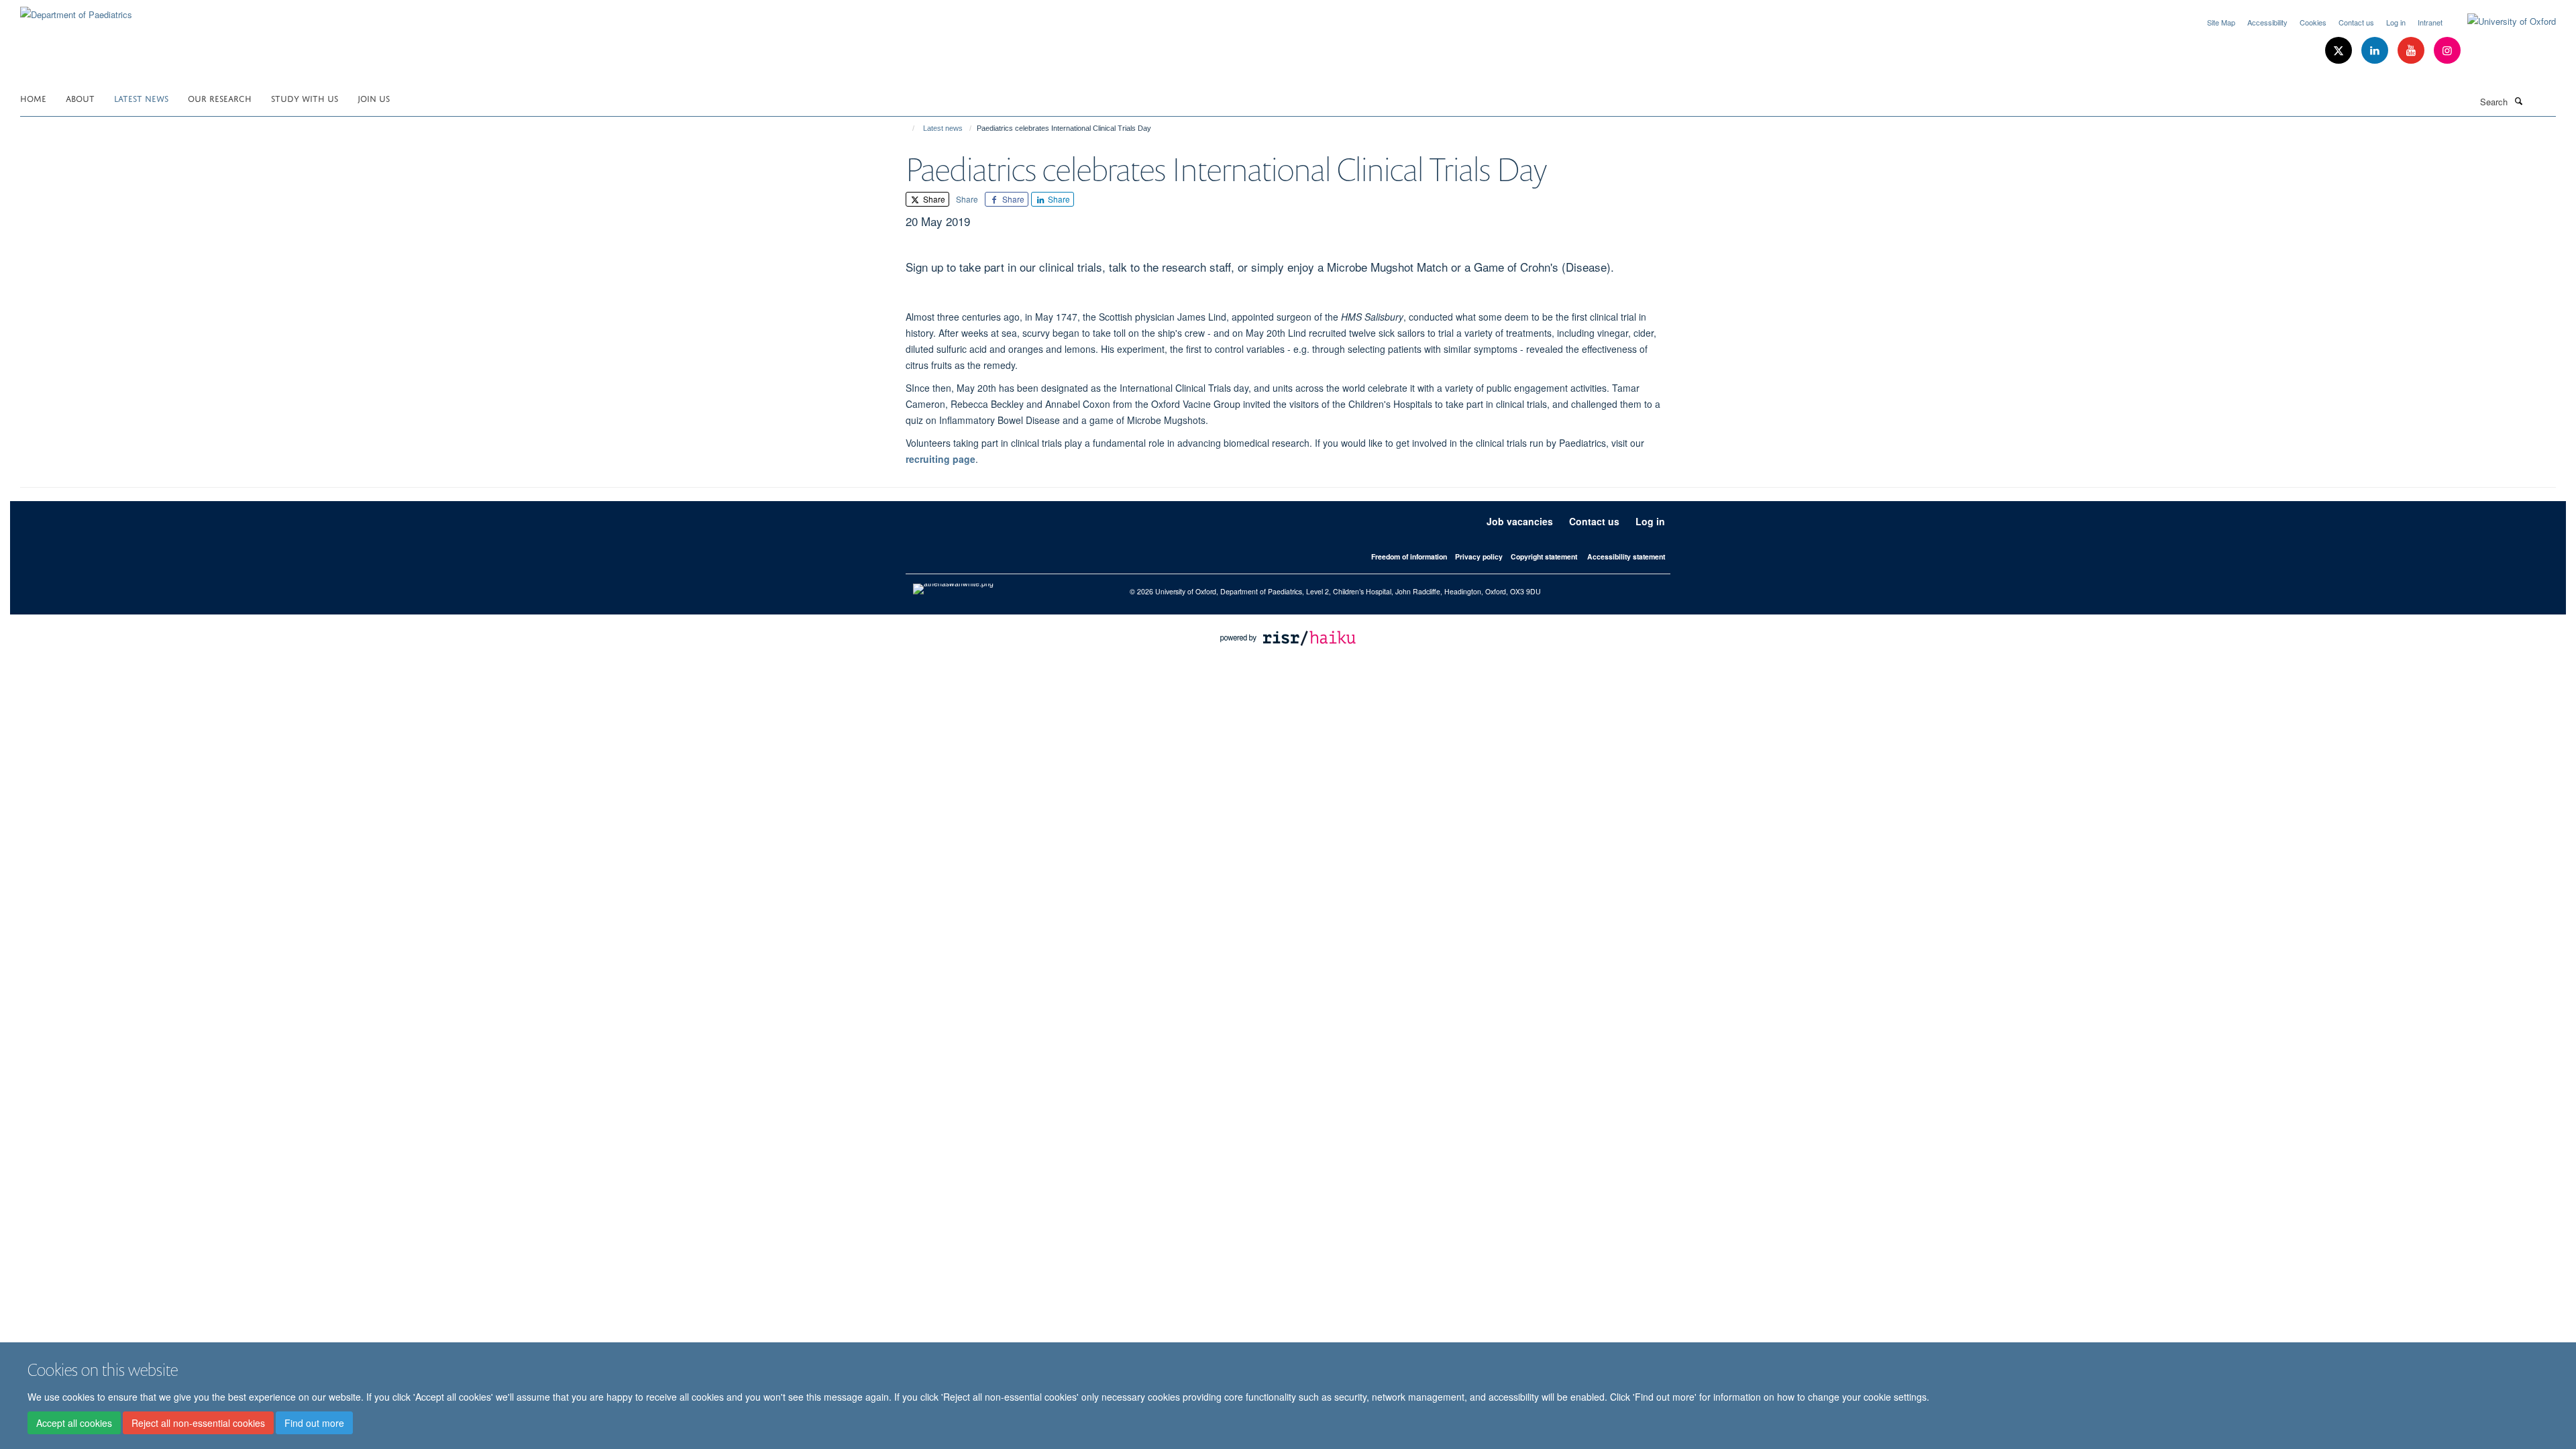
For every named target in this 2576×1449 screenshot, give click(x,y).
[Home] (907, 128)
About (80, 98)
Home (33, 98)
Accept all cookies (74, 1423)
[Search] (2518, 101)
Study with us (305, 98)
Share (933, 199)
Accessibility (2267, 22)
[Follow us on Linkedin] (2376, 51)
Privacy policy (1479, 556)
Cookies (2313, 22)
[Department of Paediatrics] (76, 10)
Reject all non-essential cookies (198, 1423)
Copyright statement (1544, 556)
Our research (220, 98)
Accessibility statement (1626, 556)
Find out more (314, 1423)
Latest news (141, 98)
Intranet (2430, 22)
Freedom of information (1409, 556)
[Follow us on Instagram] (2447, 51)
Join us (374, 98)
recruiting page (941, 459)
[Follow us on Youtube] (2412, 51)
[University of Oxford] (2502, 21)
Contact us (2356, 22)
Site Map (2221, 22)
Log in (2396, 22)
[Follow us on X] (2340, 51)
